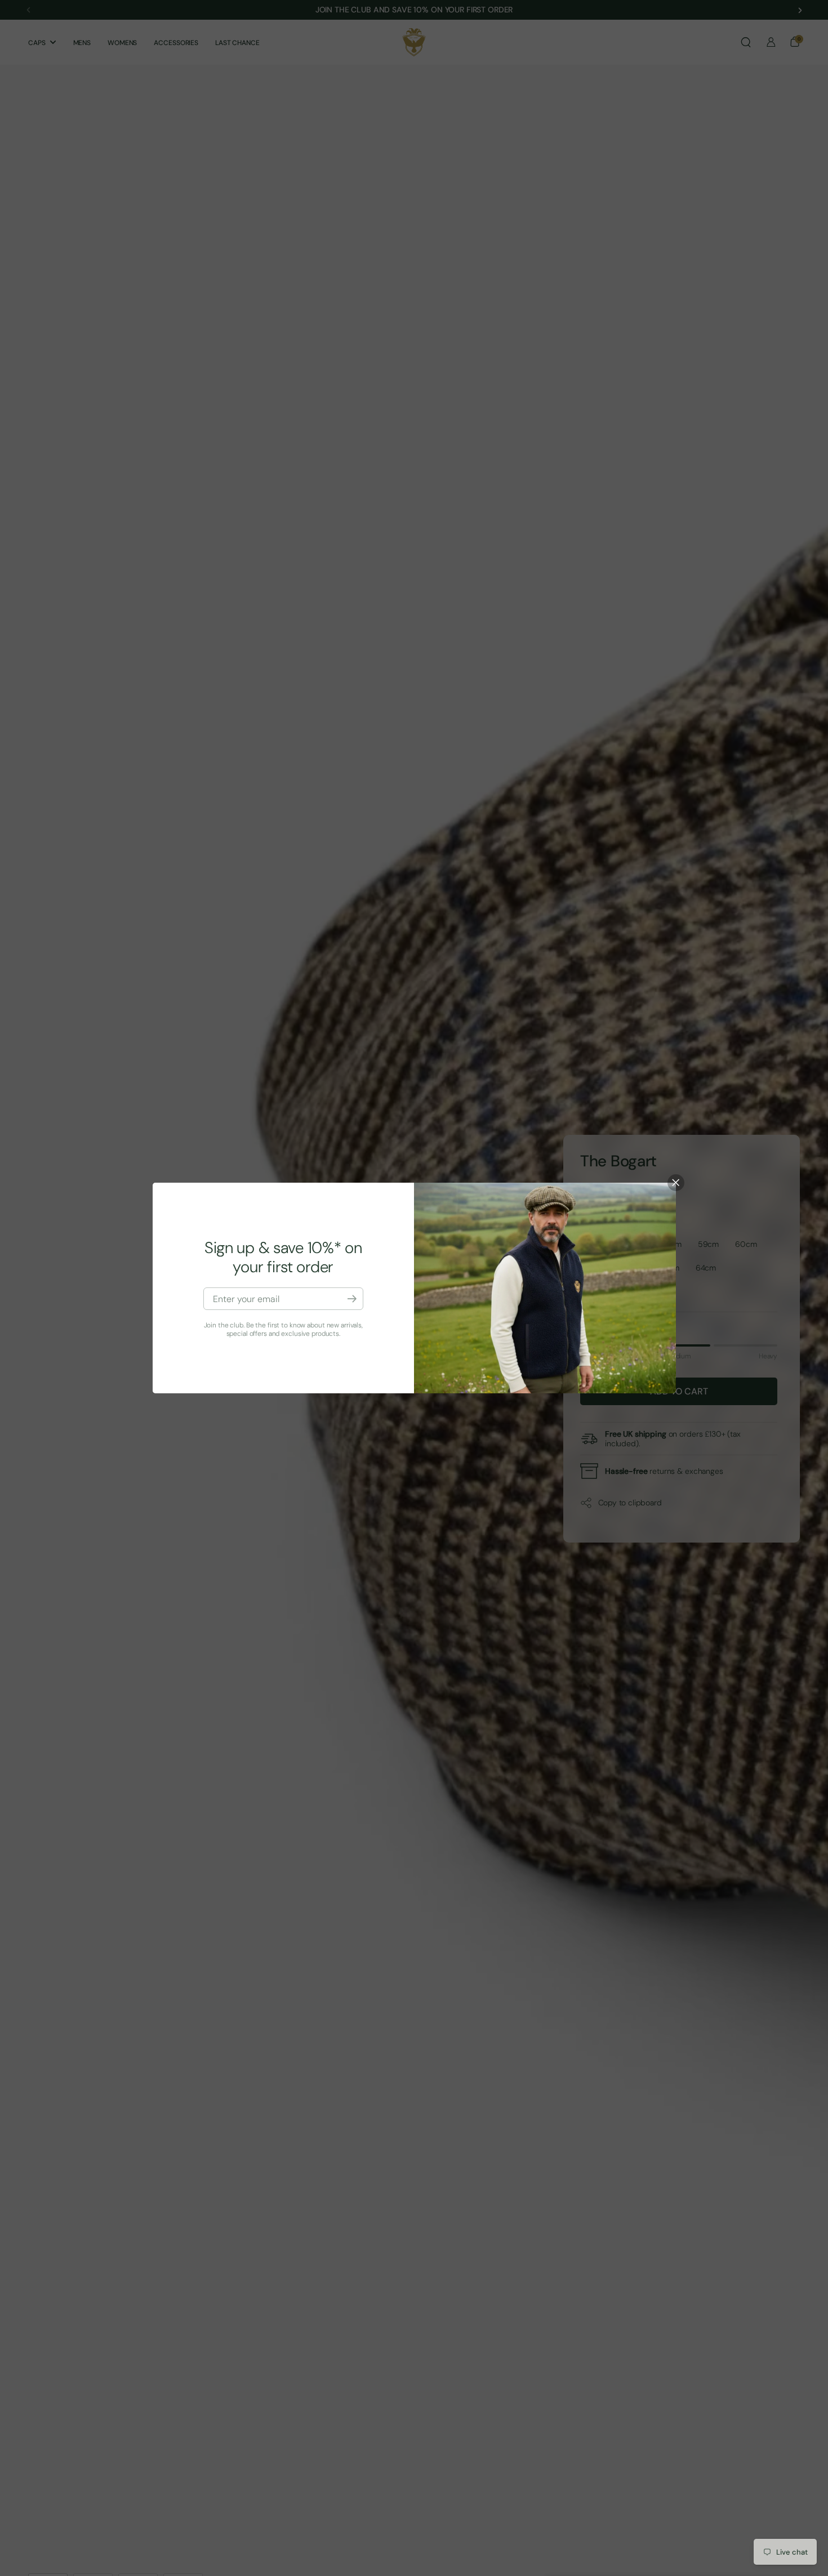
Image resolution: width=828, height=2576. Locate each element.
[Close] (676, 1183)
